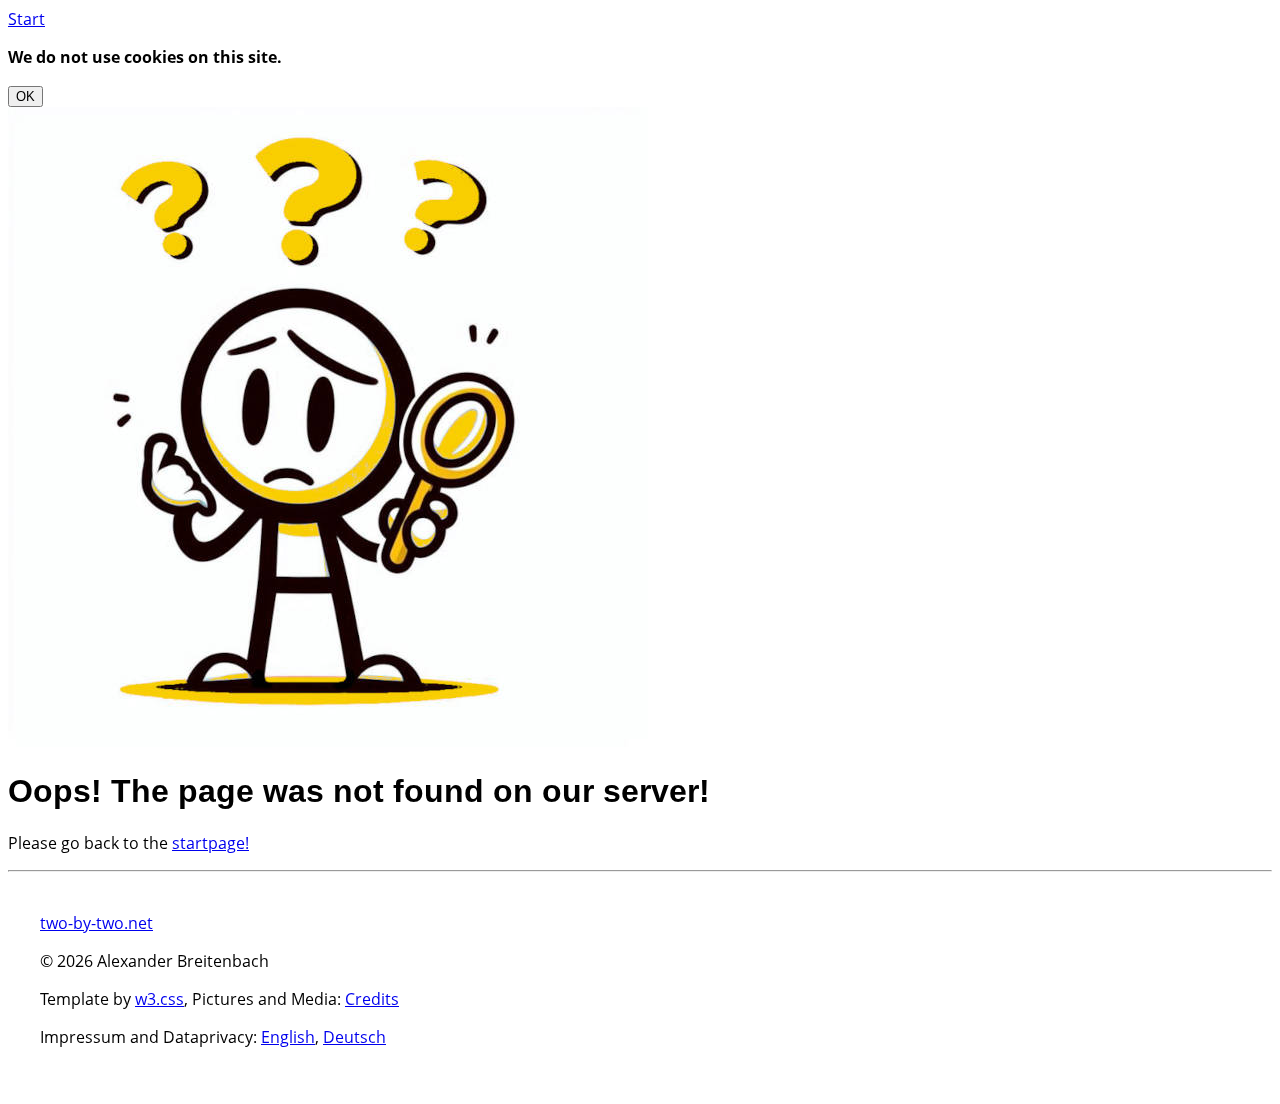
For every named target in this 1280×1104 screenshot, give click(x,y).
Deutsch (354, 1037)
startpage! (210, 843)
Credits (372, 999)
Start (26, 19)
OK (25, 96)
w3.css (159, 999)
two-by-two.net (96, 923)
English (288, 1037)
